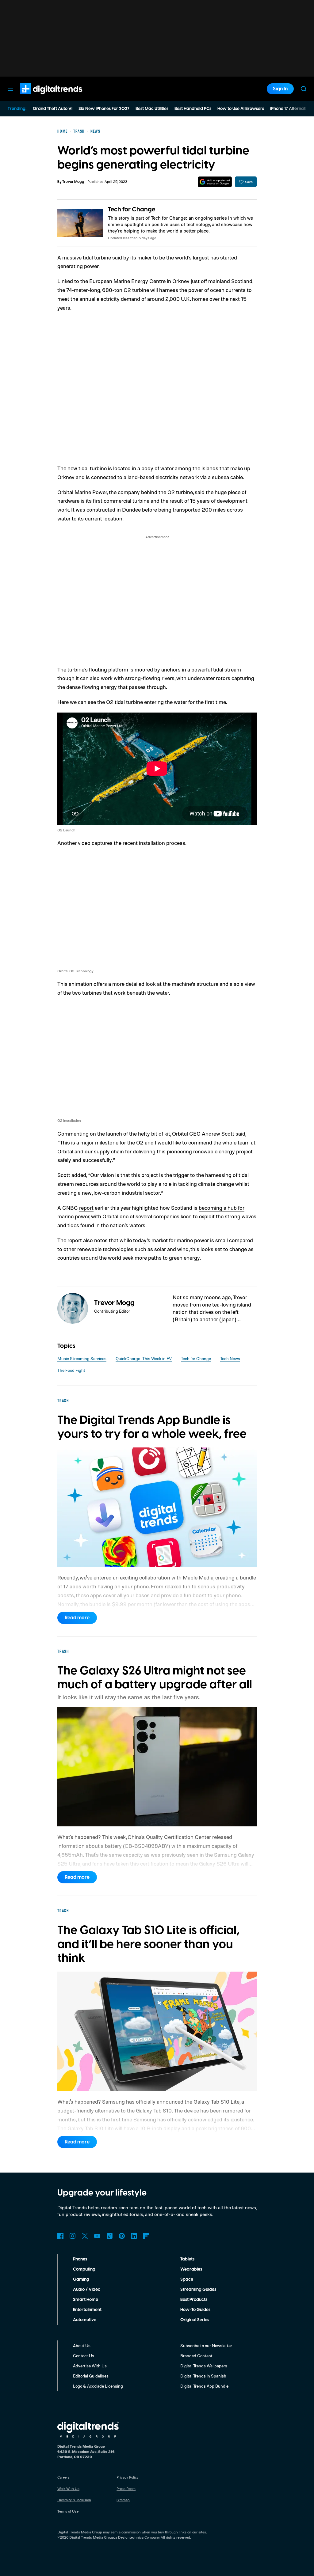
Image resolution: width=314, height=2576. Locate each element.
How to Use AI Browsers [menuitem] (241, 109)
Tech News (230, 1358)
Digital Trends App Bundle (204, 2386)
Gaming (81, 2279)
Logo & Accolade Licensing (98, 2386)
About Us (82, 2345)
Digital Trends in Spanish (203, 2376)
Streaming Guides (198, 2290)
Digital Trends (40, 97)
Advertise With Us (90, 2366)
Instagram (73, 2236)
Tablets (187, 2259)
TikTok (109, 2236)
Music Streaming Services (82, 1358)
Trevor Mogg (73, 182)
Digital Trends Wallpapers (204, 2366)
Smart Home (86, 2300)
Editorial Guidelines (91, 2376)
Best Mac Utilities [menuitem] (152, 109)
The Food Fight (71, 1370)
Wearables (191, 2269)
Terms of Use (68, 2511)
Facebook (60, 2236)
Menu (10, 89)
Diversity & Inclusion (74, 2500)
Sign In (280, 89)
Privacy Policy (128, 2477)
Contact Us (84, 2356)
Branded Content (196, 2356)
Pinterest (122, 2236)
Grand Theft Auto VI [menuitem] (53, 109)
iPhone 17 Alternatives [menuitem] (292, 109)
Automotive (85, 2320)
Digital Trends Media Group (92, 2537)
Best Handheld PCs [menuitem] (193, 109)
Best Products (194, 2300)
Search (304, 89)
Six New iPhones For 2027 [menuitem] (104, 109)
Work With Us (68, 2489)
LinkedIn (134, 2236)
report (86, 1208)
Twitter (85, 2236)
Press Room (126, 2489)
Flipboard (146, 2236)
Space (187, 2279)
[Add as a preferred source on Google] (215, 182)
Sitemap (123, 2500)
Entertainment (87, 2310)
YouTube (97, 2236)
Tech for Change (132, 210)
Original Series (195, 2320)
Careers (63, 2477)
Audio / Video (87, 2290)
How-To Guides (195, 2310)
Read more (77, 1618)
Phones (80, 2259)
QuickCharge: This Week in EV (144, 1358)
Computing (84, 2269)
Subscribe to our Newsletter (206, 2345)
